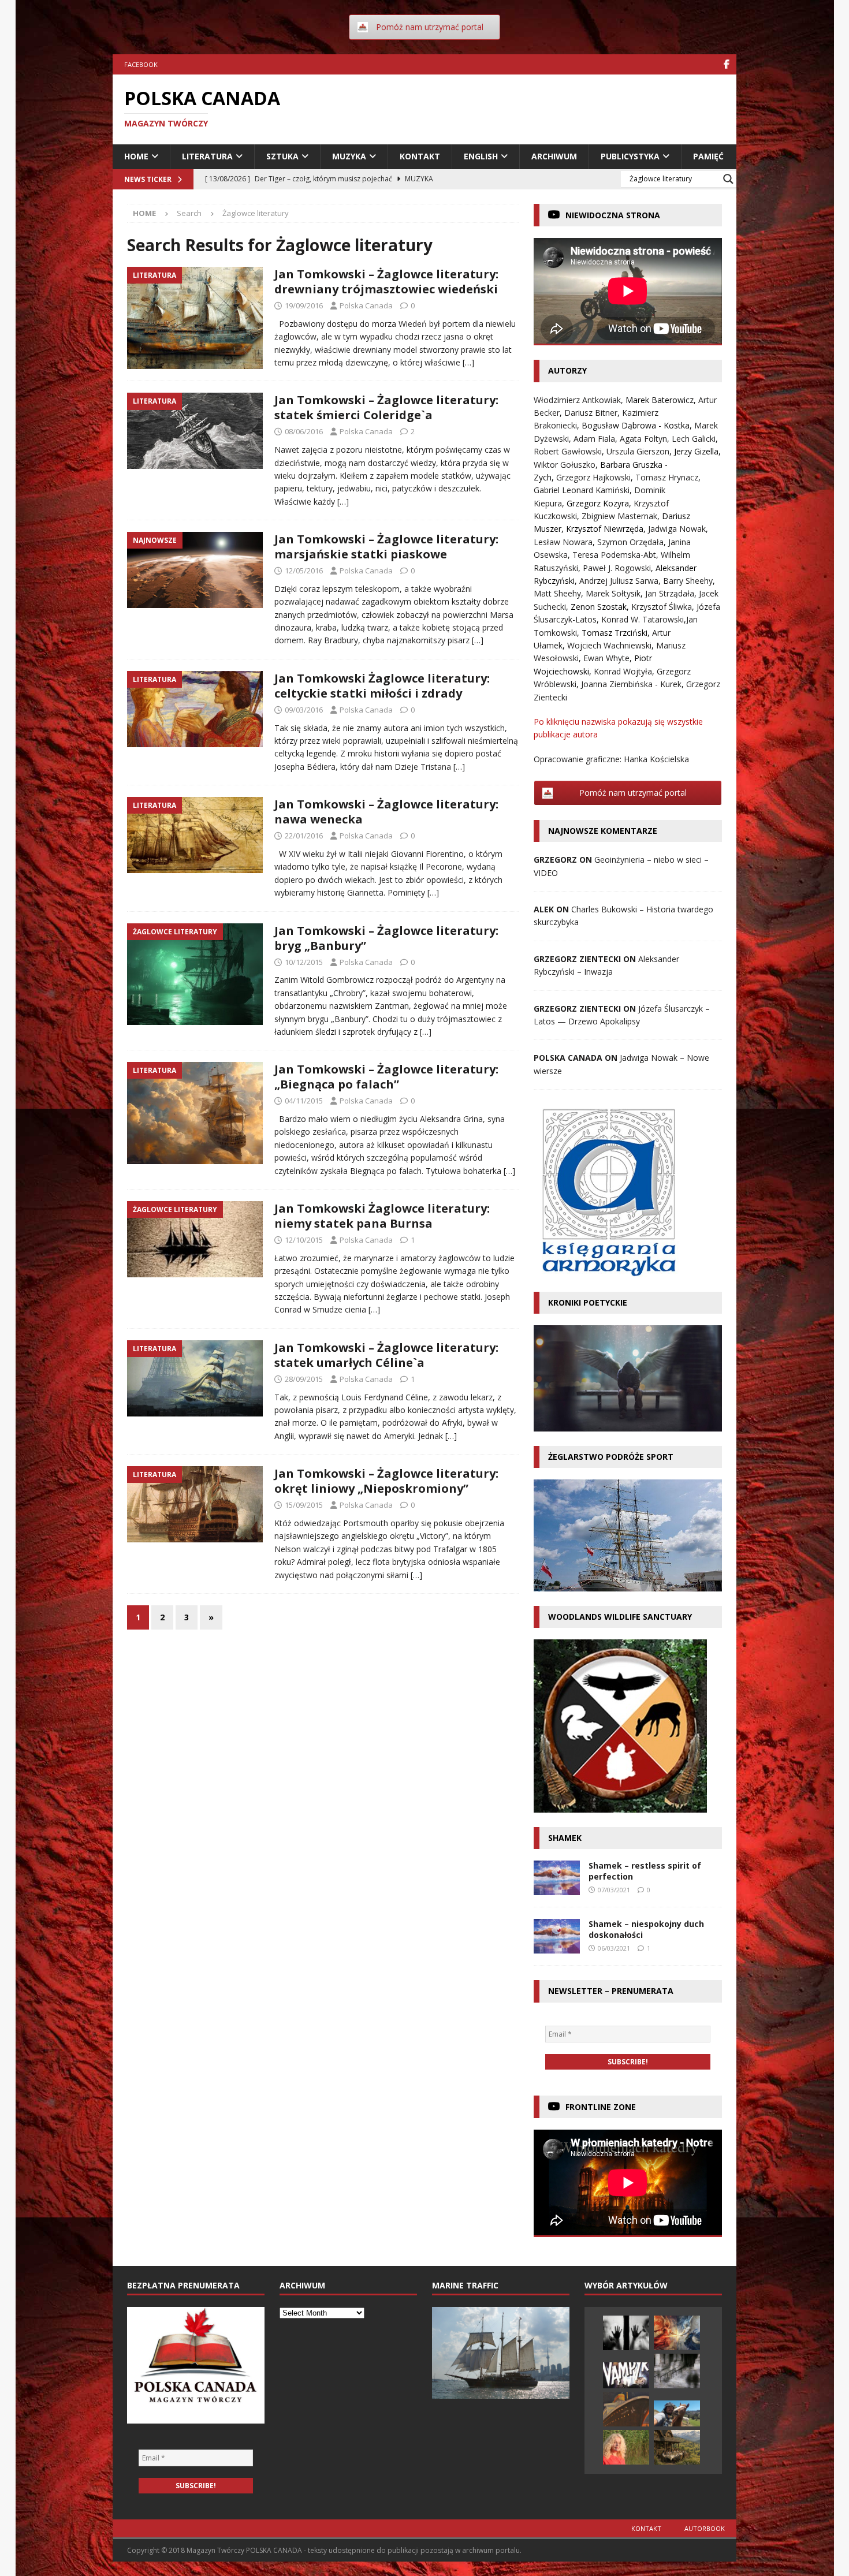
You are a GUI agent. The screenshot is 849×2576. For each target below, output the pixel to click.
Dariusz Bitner (591, 413)
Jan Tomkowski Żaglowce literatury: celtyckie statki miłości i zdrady (382, 686)
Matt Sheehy (557, 593)
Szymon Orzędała (630, 542)
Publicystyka (630, 156)
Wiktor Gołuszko (565, 465)
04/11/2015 (304, 1101)
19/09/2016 (304, 305)
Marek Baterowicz (660, 400)
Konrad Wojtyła (623, 671)
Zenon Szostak (599, 607)
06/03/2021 (614, 1948)
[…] (468, 362)
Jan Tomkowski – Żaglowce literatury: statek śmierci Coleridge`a (386, 407)
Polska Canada (366, 305)
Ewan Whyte (606, 658)
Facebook (141, 64)
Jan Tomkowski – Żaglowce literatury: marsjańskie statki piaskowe (386, 547)
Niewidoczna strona (613, 215)
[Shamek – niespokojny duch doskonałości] (557, 1936)
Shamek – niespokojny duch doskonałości (646, 1929)
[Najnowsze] (195, 570)
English (481, 156)
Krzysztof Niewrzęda (605, 529)
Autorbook (705, 2528)
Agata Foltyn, (646, 439)
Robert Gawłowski (568, 451)
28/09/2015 (304, 1379)
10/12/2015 (304, 962)
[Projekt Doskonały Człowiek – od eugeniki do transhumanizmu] (626, 2333)
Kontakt (420, 156)
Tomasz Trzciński (615, 633)
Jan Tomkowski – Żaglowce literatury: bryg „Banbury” (386, 938)
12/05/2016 (304, 571)
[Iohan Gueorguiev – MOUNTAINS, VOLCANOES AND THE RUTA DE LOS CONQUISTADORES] (677, 2413)
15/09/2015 (304, 1505)
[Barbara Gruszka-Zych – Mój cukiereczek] (626, 2447)
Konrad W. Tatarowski (643, 619)
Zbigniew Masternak (619, 516)
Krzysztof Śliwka (662, 607)
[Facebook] (726, 64)
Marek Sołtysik (613, 593)
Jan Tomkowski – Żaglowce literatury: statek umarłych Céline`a (386, 1355)
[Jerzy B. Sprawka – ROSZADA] (677, 2371)
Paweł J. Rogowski (617, 568)
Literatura (207, 156)
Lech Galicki (694, 439)
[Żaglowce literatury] (195, 974)
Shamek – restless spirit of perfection (645, 1871)
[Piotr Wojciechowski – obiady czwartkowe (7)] (677, 2447)
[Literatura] (195, 318)
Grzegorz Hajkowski (593, 477)
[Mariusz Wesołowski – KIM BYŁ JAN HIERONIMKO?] (626, 2375)
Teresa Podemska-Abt (614, 555)
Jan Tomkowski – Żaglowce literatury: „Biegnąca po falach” (386, 1077)
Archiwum (554, 156)
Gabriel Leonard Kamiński (582, 490)
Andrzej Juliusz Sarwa (619, 581)
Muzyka (349, 156)
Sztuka (282, 156)
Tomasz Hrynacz (667, 477)
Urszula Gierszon (638, 451)
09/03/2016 (304, 710)
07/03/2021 (614, 1890)
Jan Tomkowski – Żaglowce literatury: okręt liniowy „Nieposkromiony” (386, 1481)
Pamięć (708, 156)
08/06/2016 (304, 431)
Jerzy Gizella (696, 451)
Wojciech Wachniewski (609, 645)
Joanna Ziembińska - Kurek (631, 684)
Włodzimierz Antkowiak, (580, 400)
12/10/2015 (304, 1240)
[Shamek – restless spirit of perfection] (557, 1878)
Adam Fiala (594, 439)
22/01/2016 (304, 836)
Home (136, 156)
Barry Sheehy (688, 581)
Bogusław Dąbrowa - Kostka (636, 425)
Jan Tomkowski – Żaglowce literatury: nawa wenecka (386, 812)
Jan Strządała (670, 593)
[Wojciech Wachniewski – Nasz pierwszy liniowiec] (626, 2409)
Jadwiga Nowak (677, 529)
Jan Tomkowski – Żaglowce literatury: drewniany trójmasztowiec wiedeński (386, 282)
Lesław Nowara (563, 542)
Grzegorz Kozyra (598, 503)
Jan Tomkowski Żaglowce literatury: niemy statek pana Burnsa (382, 1216)
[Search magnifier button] (728, 179)
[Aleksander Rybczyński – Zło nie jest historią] (677, 2333)
